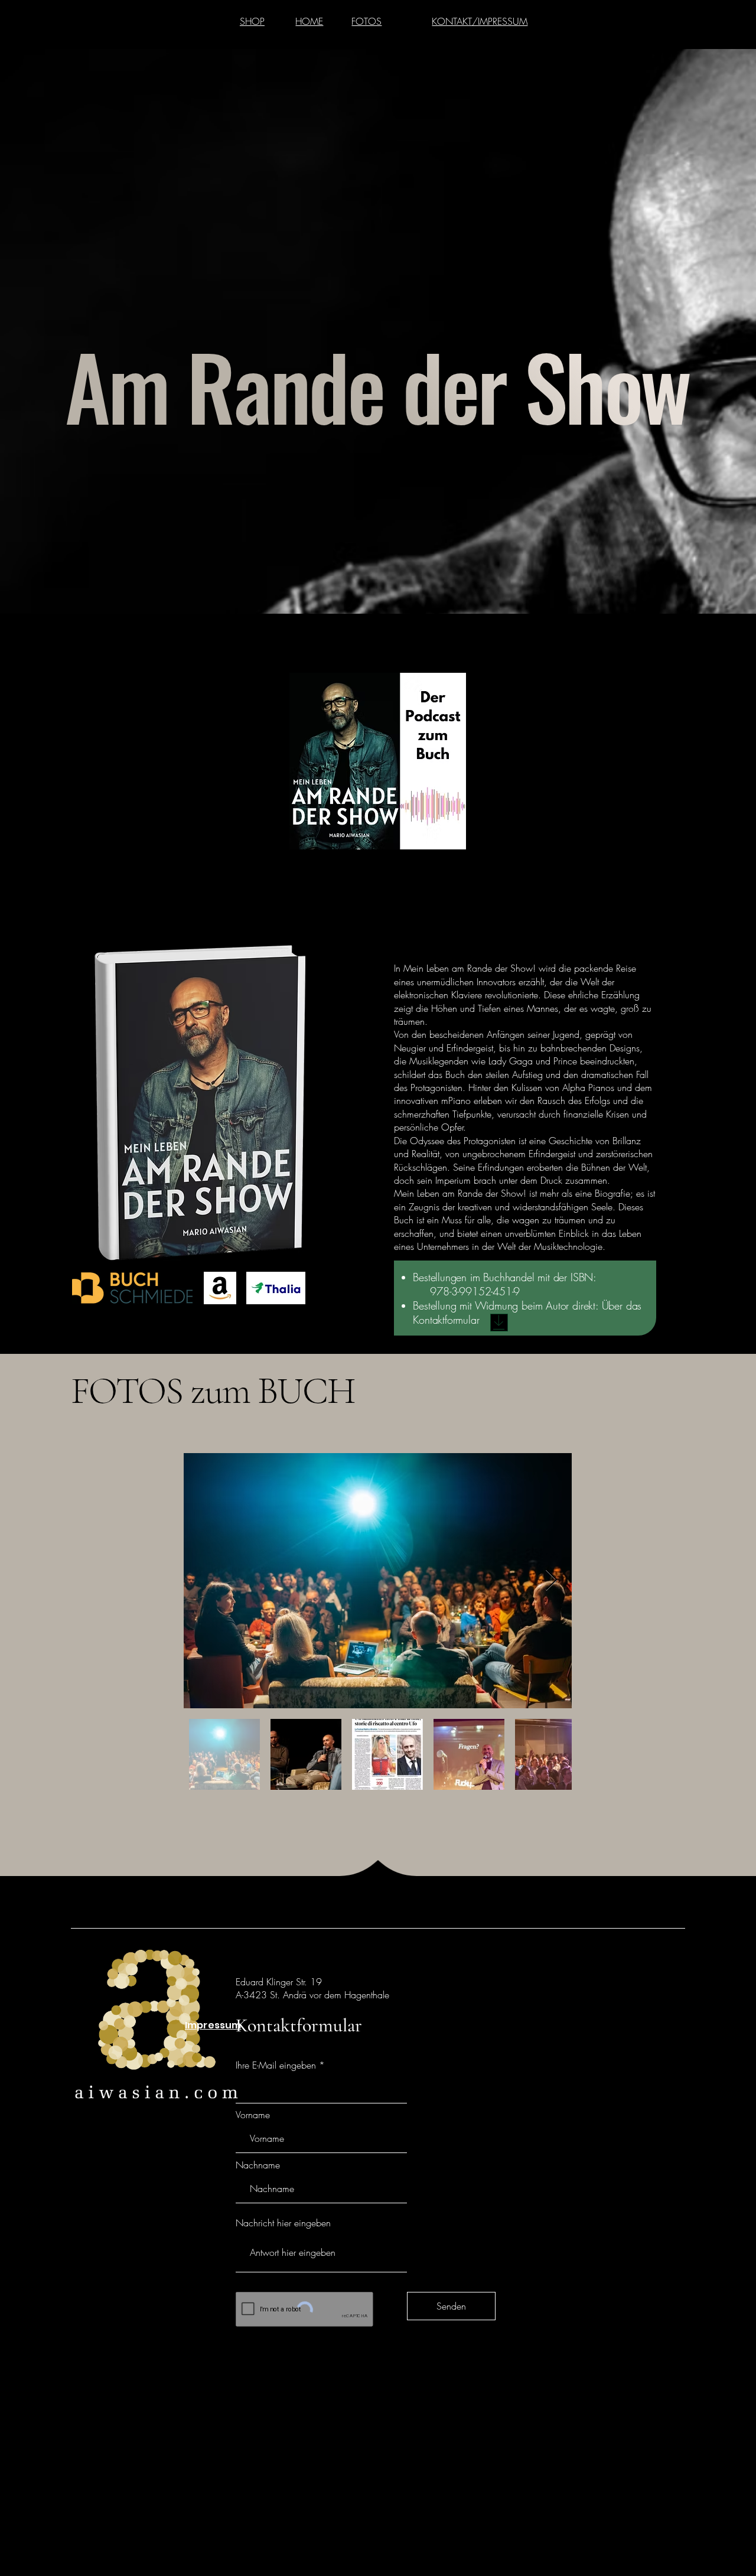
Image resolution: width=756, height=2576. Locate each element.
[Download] (499, 1323)
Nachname (258, 2165)
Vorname (253, 2115)
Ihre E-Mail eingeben (276, 2065)
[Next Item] (551, 1580)
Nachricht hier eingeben (283, 2223)
